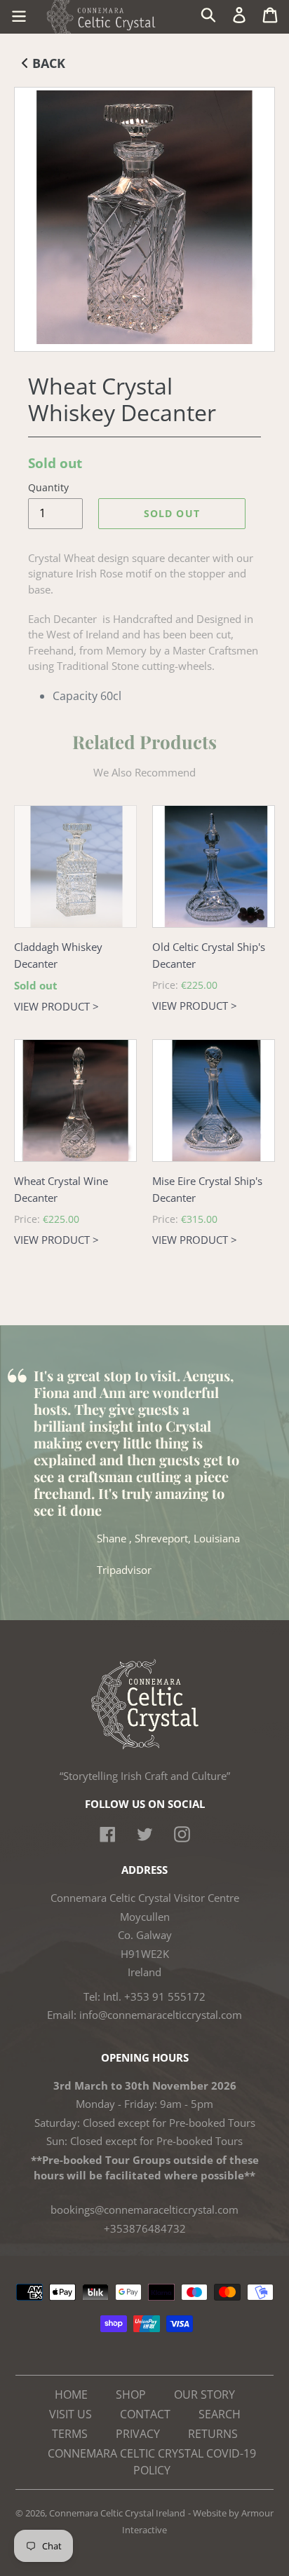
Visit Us (70, 2414)
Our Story (204, 2395)
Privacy (138, 2434)
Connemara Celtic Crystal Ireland (117, 2513)
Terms (70, 2434)
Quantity (48, 487)
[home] (145, 1746)
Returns (213, 2434)
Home (71, 2395)
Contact (145, 2414)
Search (220, 2414)
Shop (131, 2395)
